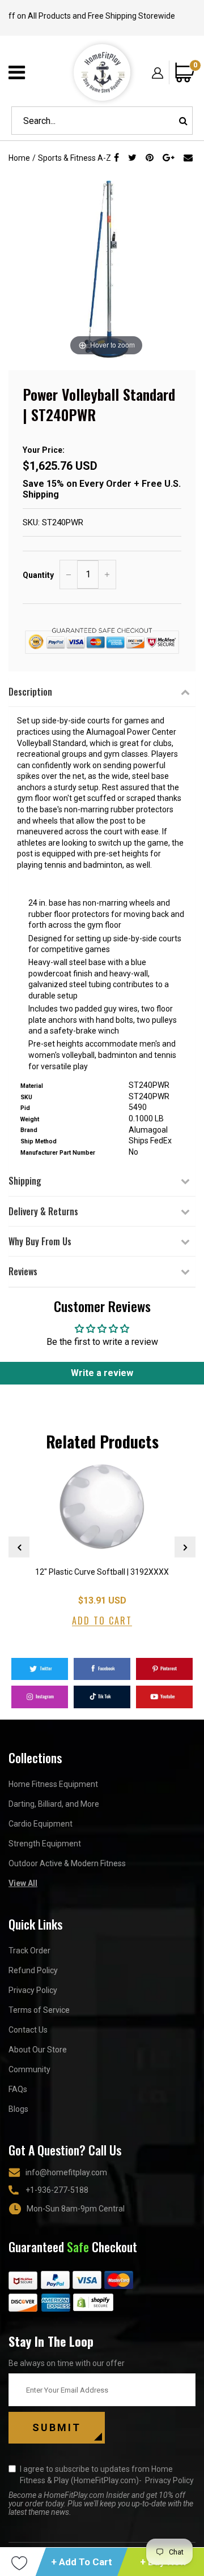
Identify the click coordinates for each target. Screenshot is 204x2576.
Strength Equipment (45, 1844)
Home (19, 158)
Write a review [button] (102, 1373)
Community (29, 2069)
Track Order (29, 1951)
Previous (19, 1547)
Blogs (18, 2109)
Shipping (25, 1181)
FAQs (18, 2089)
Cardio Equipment (41, 1824)
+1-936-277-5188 (57, 2190)
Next (185, 1547)
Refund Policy (33, 1970)
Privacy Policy (33, 1990)
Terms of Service (39, 2010)
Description (30, 692)
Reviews (23, 1271)
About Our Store (38, 2050)
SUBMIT (57, 2427)
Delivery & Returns (43, 1211)
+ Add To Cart (82, 2562)
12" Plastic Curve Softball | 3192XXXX (102, 1572)
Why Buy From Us (40, 1241)
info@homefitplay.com (66, 2172)
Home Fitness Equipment (53, 1784)
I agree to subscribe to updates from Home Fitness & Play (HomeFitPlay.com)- (107, 2475)
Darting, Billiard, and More (54, 1804)
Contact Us (28, 2030)
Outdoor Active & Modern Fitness (67, 1863)
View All (23, 1883)
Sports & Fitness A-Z (75, 158)
